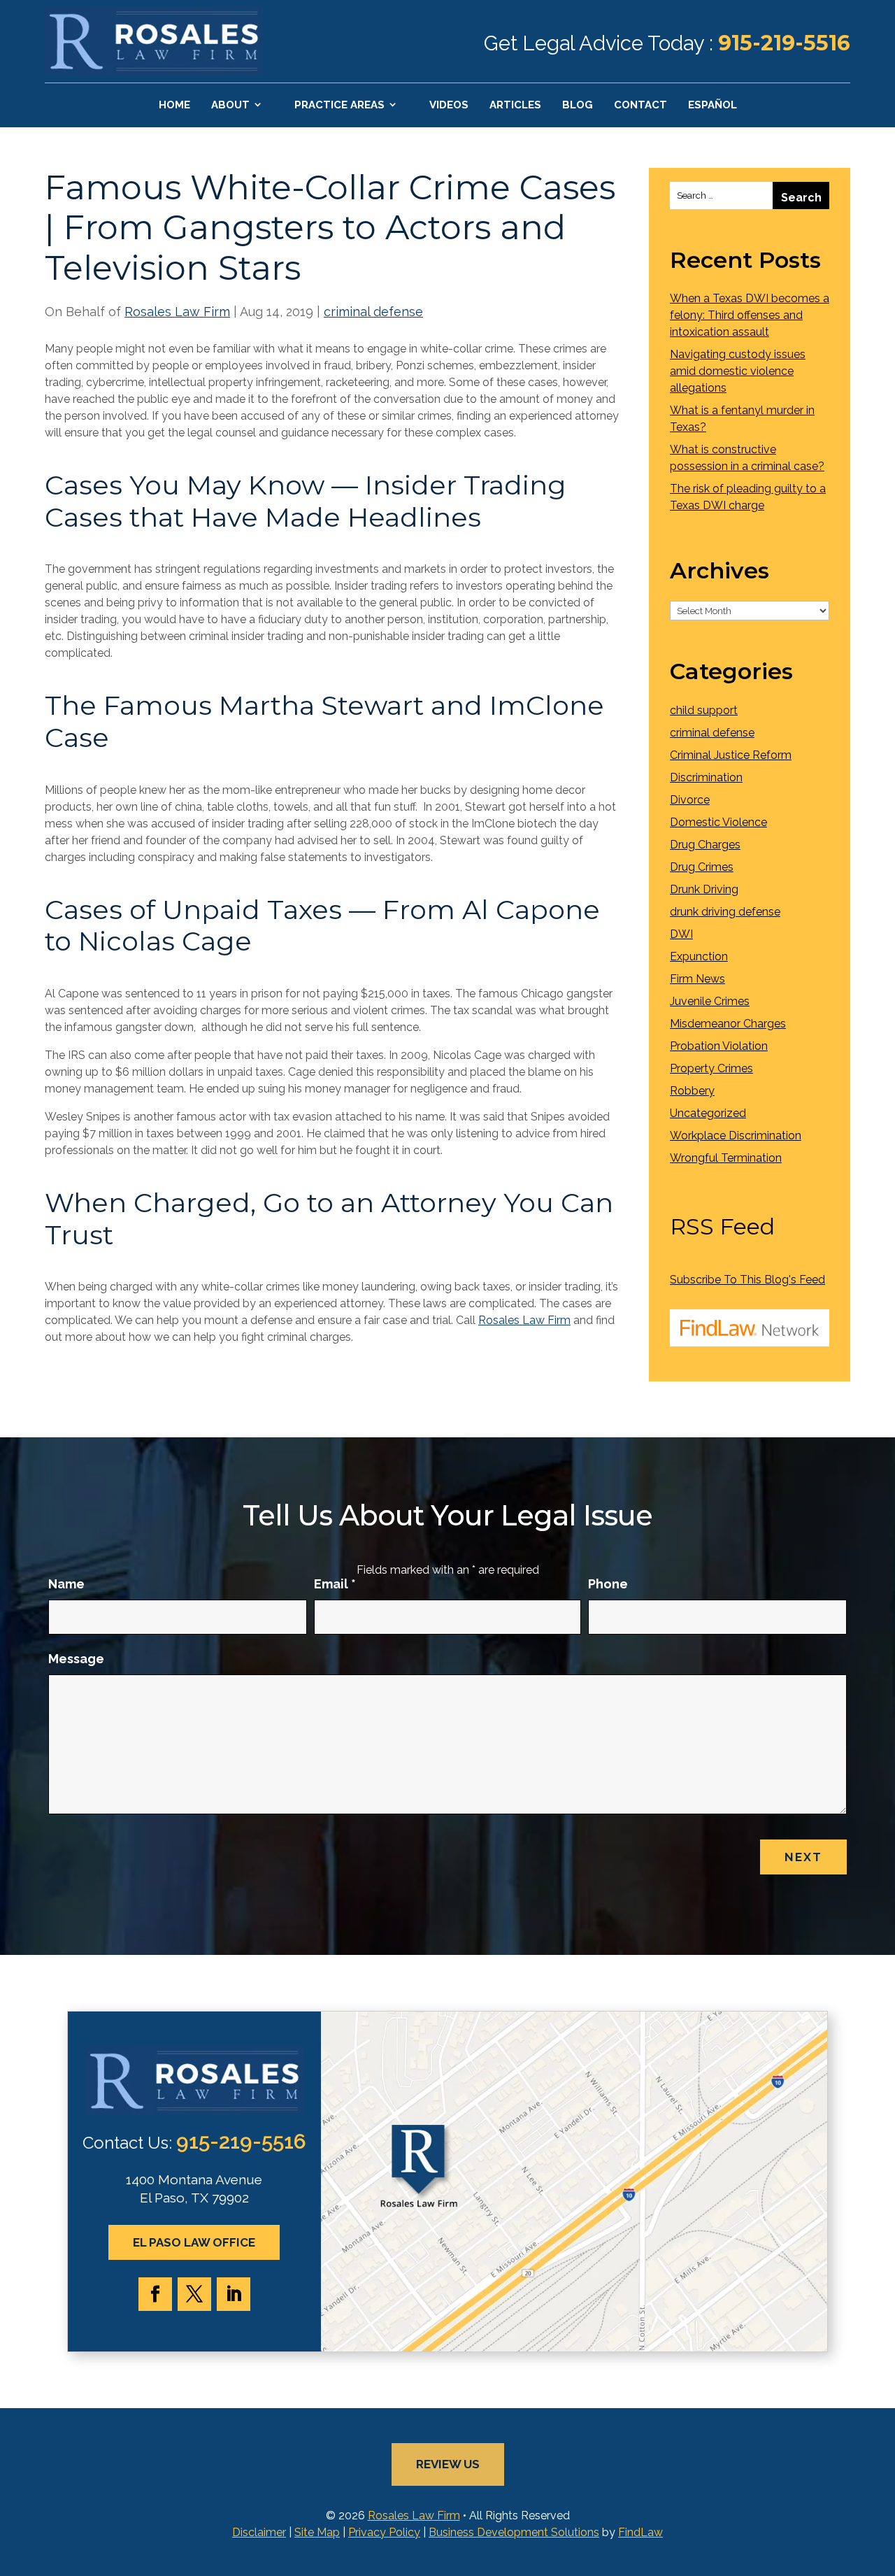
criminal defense (373, 312)
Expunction (699, 956)
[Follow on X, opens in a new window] (194, 2294)
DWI (681, 934)
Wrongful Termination (726, 1158)
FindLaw (640, 2532)
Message (76, 1659)
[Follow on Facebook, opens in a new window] (155, 2294)
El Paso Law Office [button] (194, 2242)
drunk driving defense (725, 912)
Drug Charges (705, 845)
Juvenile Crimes (710, 1001)
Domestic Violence (718, 822)
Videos (449, 105)
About (230, 105)
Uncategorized (708, 1113)
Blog (578, 105)
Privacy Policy (384, 2532)
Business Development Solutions (514, 2532)
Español (713, 105)
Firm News (697, 979)
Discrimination (706, 777)
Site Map (317, 2532)
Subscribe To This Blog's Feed (747, 1280)
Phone (608, 1584)
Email (335, 1584)
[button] (881, 2475)
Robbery (692, 1091)
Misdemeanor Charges (728, 1024)
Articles (515, 105)
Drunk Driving (704, 889)
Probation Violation (719, 1046)
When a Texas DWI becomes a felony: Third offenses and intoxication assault (750, 315)
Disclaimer (259, 2532)
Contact (640, 105)
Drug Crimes (702, 867)
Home (174, 105)
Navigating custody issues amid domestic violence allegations (738, 371)
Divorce (690, 800)
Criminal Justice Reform (731, 755)
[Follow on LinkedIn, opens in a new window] (234, 2294)
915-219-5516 (784, 43)
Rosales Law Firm (177, 312)
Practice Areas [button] (339, 105)
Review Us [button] (448, 2464)
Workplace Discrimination (736, 1136)
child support (704, 710)
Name (66, 1584)
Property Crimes (711, 1068)
